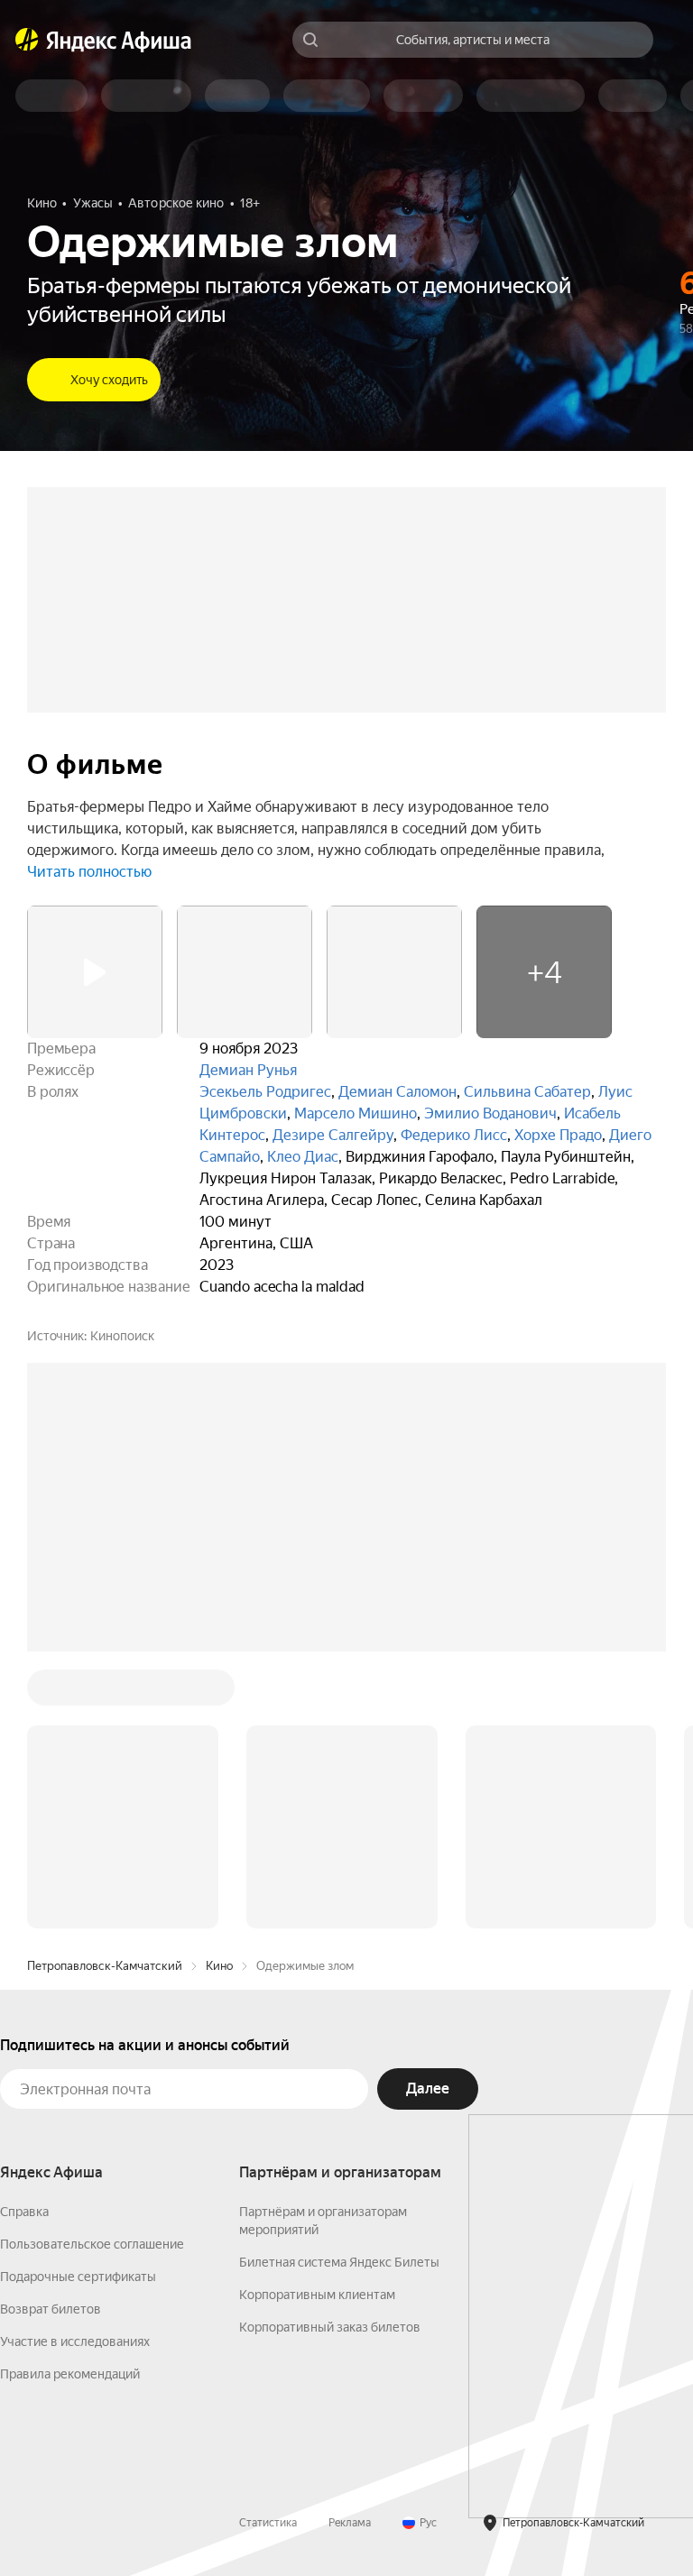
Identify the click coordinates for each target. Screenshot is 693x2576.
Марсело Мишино (356, 1113)
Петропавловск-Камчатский (105, 1966)
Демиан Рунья (248, 1070)
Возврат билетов (51, 2309)
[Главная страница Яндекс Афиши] (27, 40)
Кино (219, 1966)
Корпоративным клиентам (317, 2295)
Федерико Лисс (454, 1135)
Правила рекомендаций (70, 2374)
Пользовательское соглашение (92, 2244)
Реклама (350, 2523)
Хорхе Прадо (558, 1135)
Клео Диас (303, 1157)
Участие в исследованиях (75, 2341)
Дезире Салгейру (333, 1135)
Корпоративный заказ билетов (330, 2327)
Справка (24, 2212)
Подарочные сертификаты (78, 2277)
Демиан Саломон (397, 1092)
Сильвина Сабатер (527, 1092)
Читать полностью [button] (89, 872)
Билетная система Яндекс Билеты (339, 2262)
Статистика (268, 2523)
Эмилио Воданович (490, 1113)
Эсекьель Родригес (265, 1092)
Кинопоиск (122, 1336)
